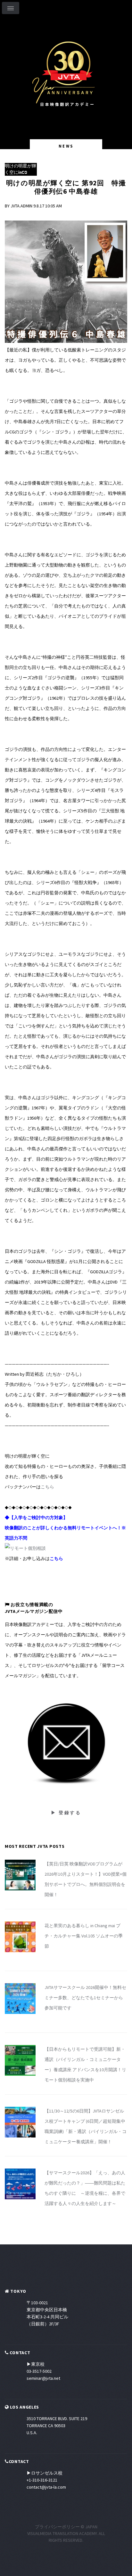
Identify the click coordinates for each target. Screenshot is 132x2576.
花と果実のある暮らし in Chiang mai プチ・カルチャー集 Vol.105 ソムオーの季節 (84, 1936)
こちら (47, 1487)
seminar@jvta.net (43, 2378)
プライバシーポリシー (57, 2527)
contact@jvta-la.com (46, 2487)
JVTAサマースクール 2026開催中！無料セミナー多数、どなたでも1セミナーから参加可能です (85, 1998)
